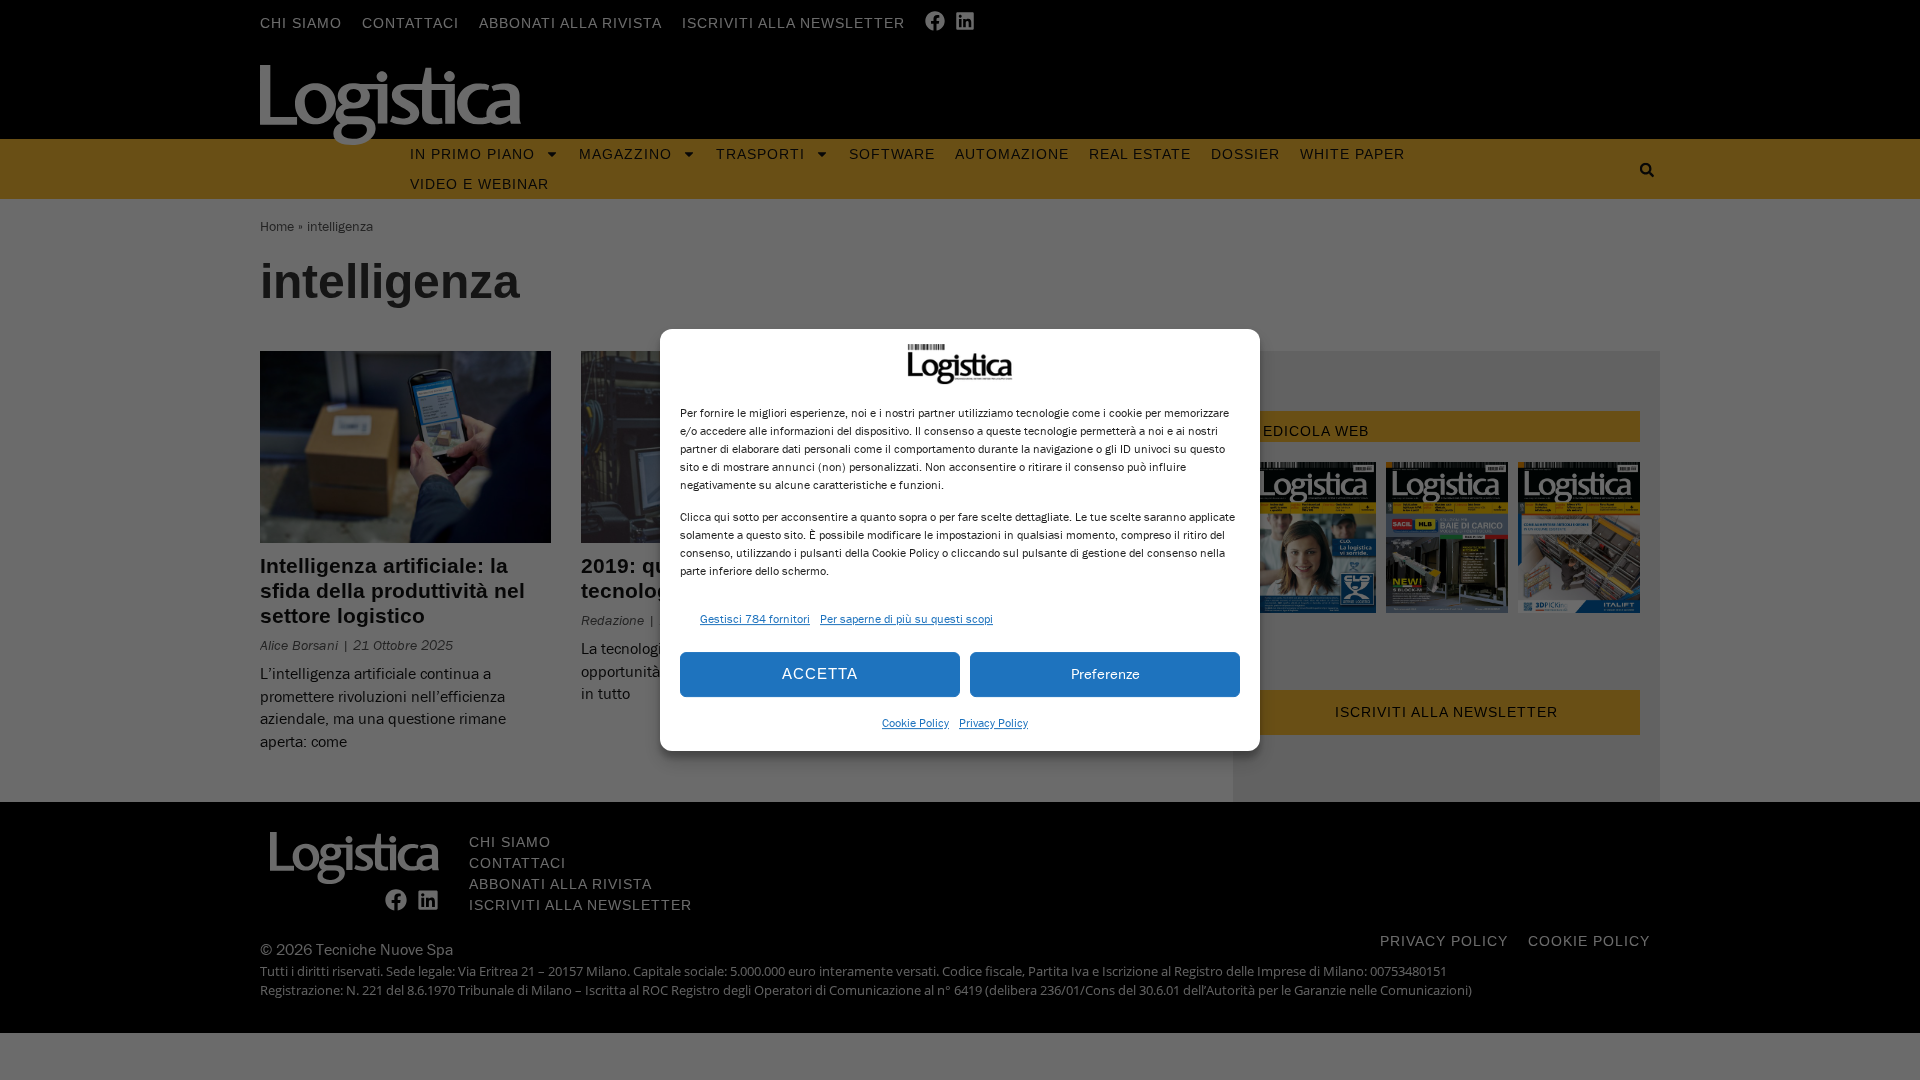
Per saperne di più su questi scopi (906, 618)
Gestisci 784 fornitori (755, 618)
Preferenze (1105, 673)
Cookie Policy (915, 722)
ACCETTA (820, 673)
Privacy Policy (993, 722)
